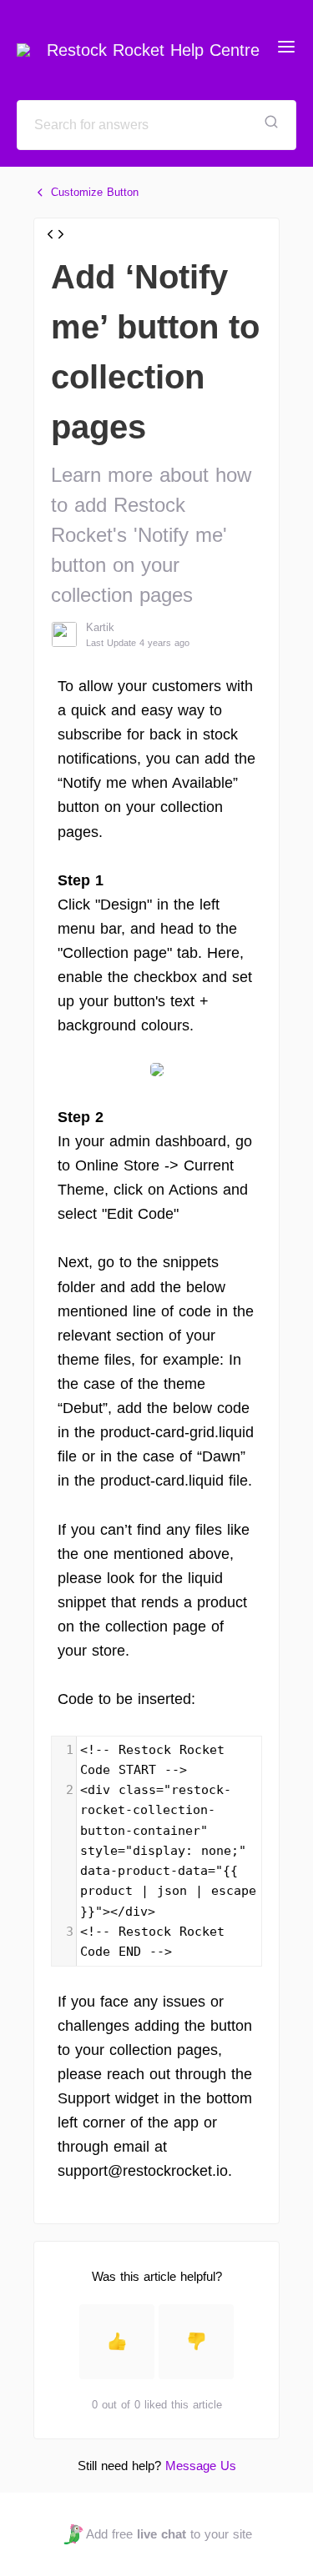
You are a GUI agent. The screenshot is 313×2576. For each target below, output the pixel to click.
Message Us (201, 2466)
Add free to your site (169, 2534)
